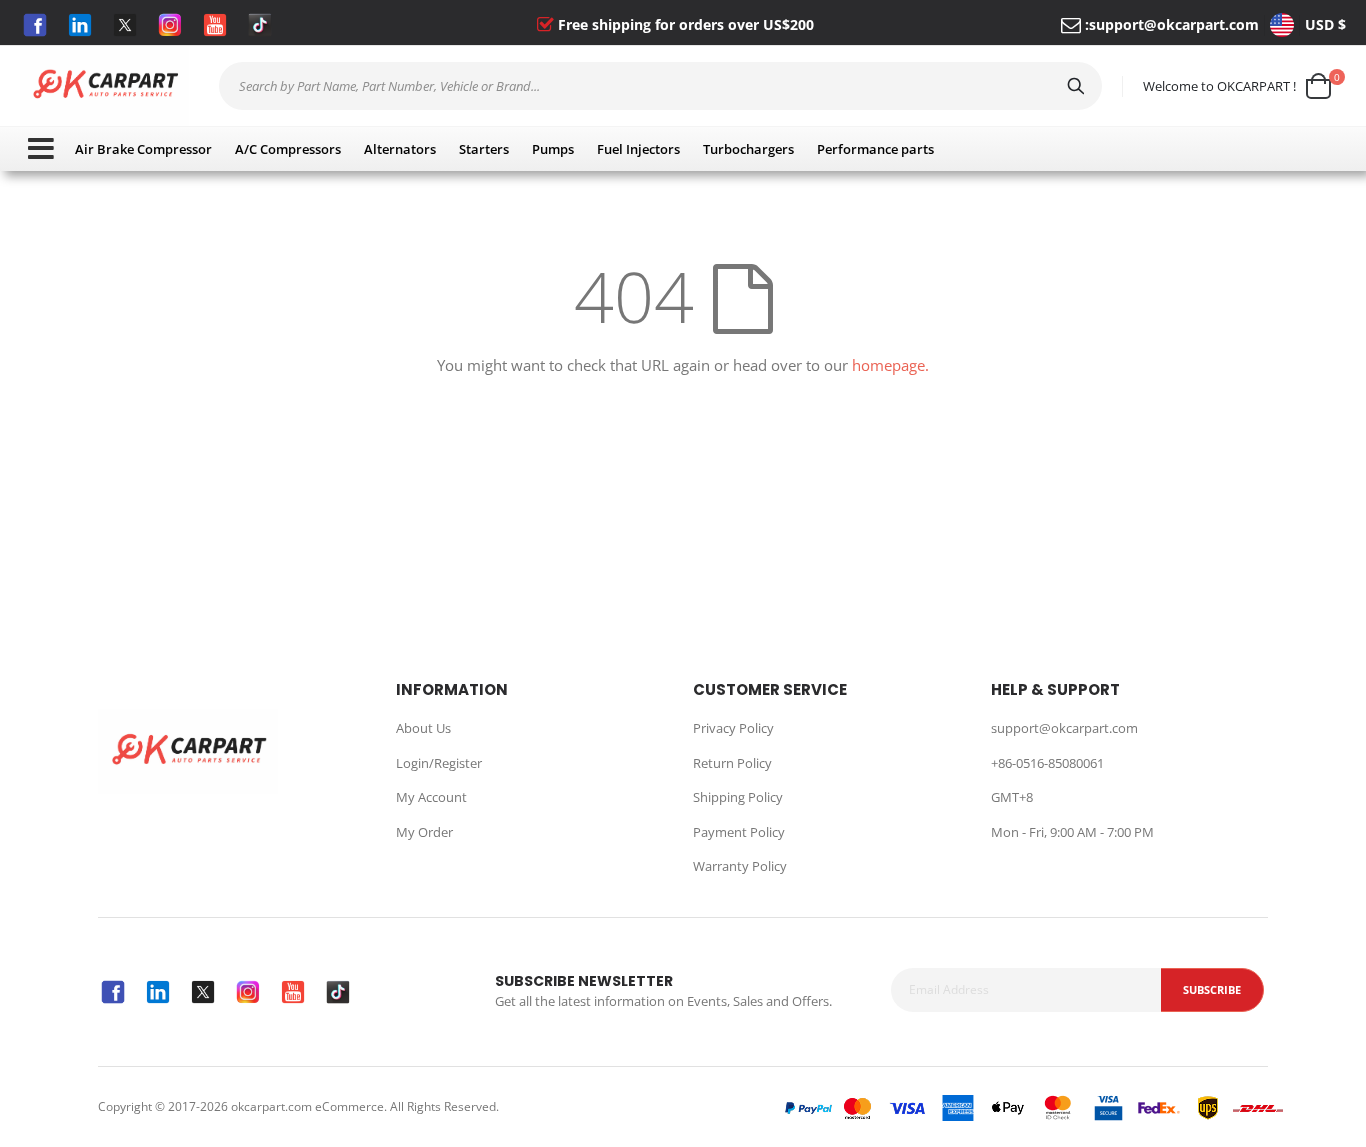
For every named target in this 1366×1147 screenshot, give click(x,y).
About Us (423, 728)
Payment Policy (739, 832)
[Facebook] (35, 25)
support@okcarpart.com (1174, 24)
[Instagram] (170, 25)
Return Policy (732, 763)
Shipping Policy (738, 797)
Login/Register (439, 763)
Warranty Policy (740, 866)
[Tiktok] (260, 25)
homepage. (890, 365)
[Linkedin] (80, 25)
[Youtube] (215, 25)
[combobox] (660, 86)
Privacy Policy (733, 728)
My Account (431, 797)
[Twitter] (125, 25)
